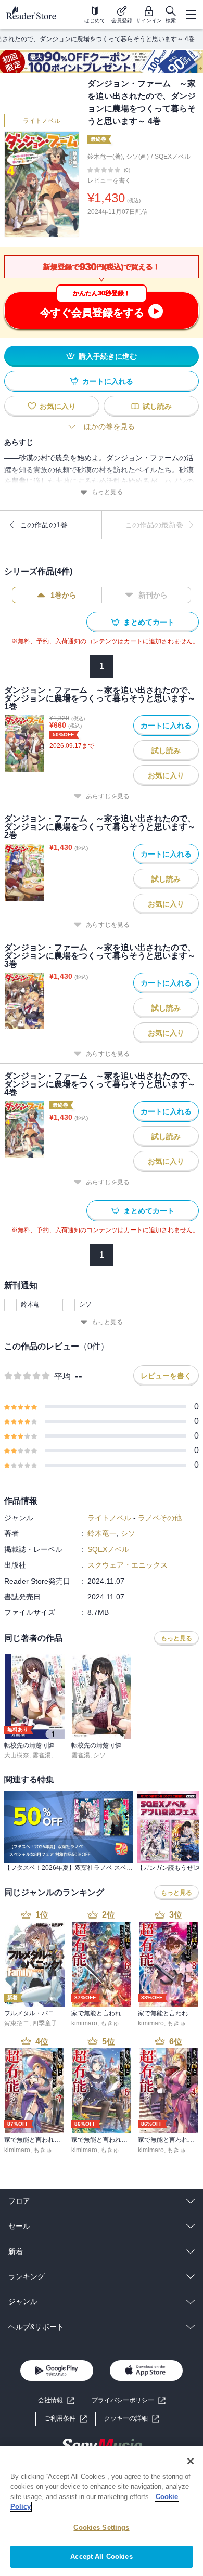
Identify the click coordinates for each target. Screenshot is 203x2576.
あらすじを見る (108, 796)
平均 (62, 1376)
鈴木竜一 (33, 1304)
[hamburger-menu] (191, 15)
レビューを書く (109, 180)
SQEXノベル (173, 157)
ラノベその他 (160, 1518)
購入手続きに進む (108, 356)
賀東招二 (17, 2023)
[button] (132, 2419)
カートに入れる (108, 381)
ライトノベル (42, 121)
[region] (102, 2511)
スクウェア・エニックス (128, 1565)
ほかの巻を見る (109, 426)
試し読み (157, 406)
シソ (85, 1304)
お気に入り (58, 406)
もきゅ (110, 2023)
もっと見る (107, 492)
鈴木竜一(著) (105, 157)
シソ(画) (137, 157)
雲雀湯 (42, 1755)
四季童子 (45, 2023)
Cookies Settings (101, 2527)
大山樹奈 (17, 1755)
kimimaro (84, 2023)
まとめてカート (149, 622)
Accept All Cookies (101, 2556)
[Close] (191, 2461)
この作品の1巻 (44, 525)
